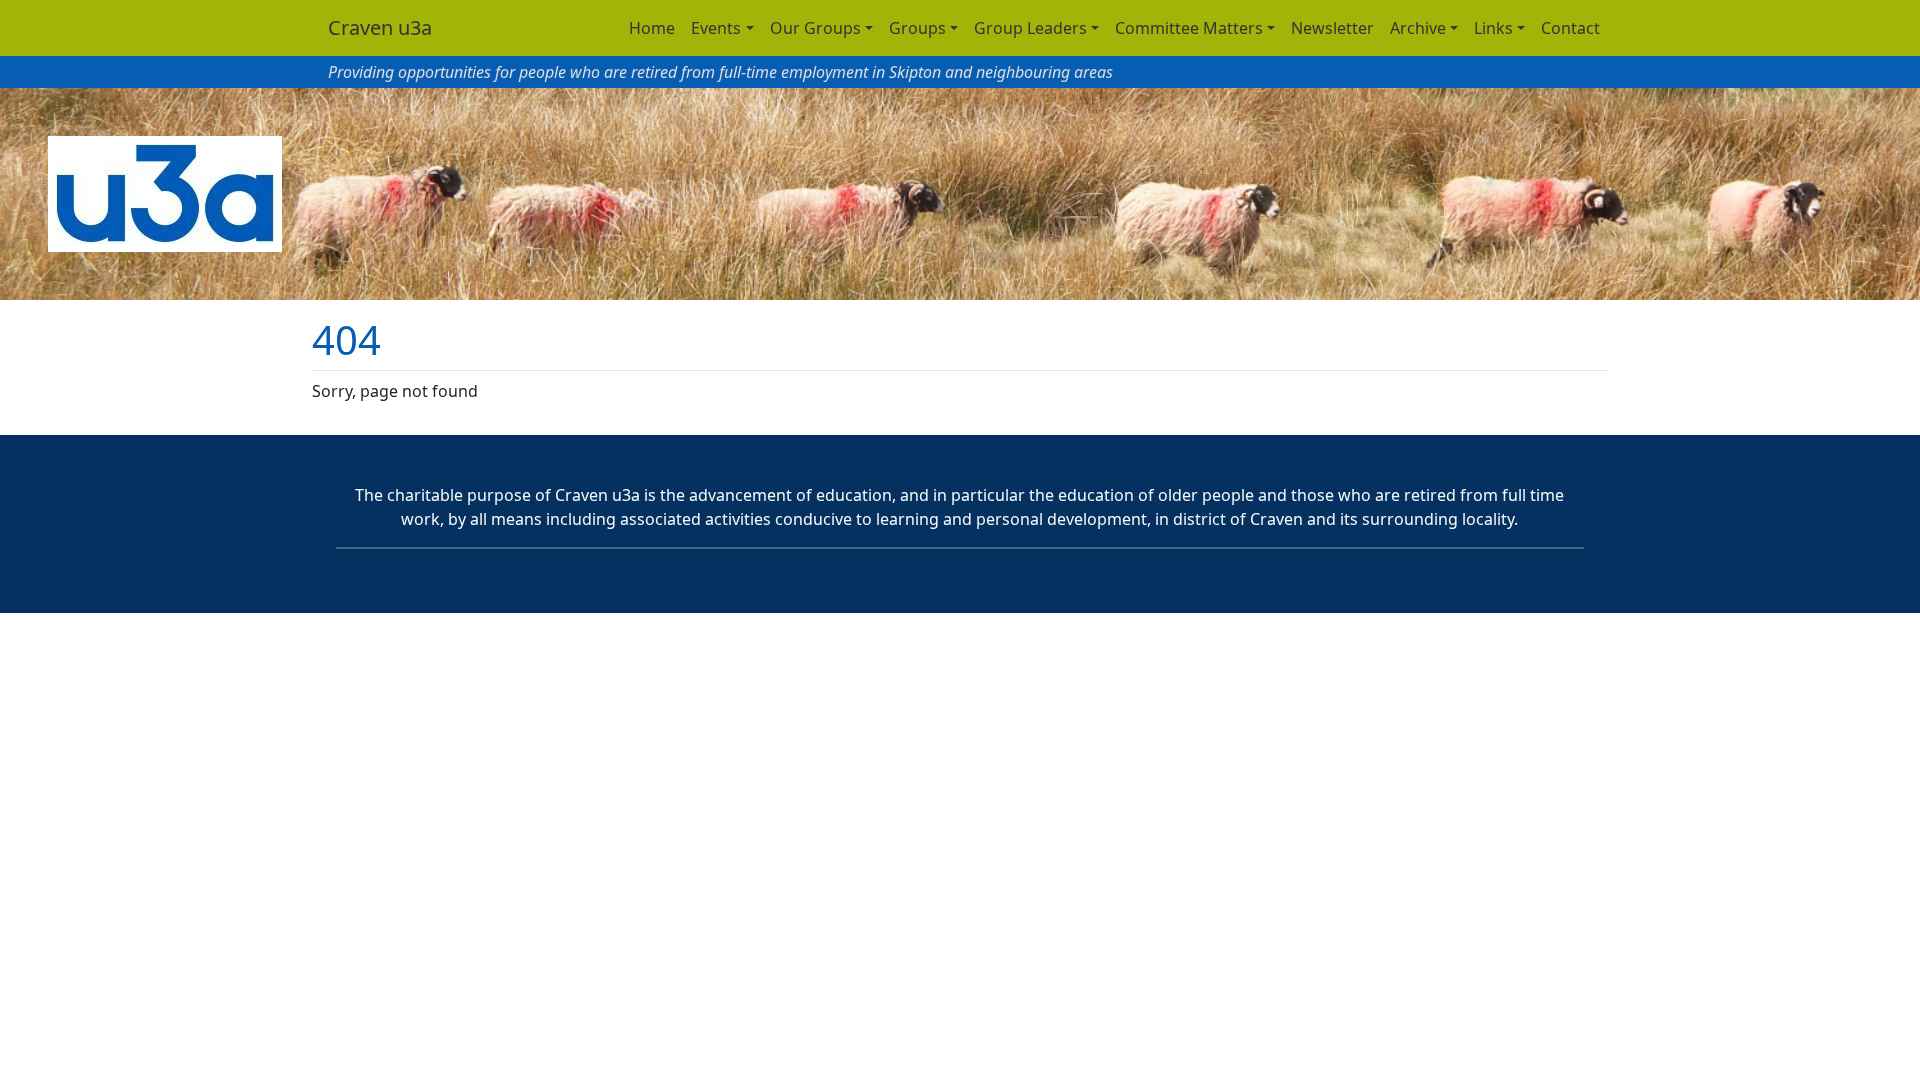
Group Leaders (1030, 28)
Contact (1570, 28)
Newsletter (1332, 28)
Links (1493, 28)
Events (716, 28)
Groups (917, 28)
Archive (1418, 28)
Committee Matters (1189, 28)
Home (652, 28)
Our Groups (815, 28)
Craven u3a (380, 27)
